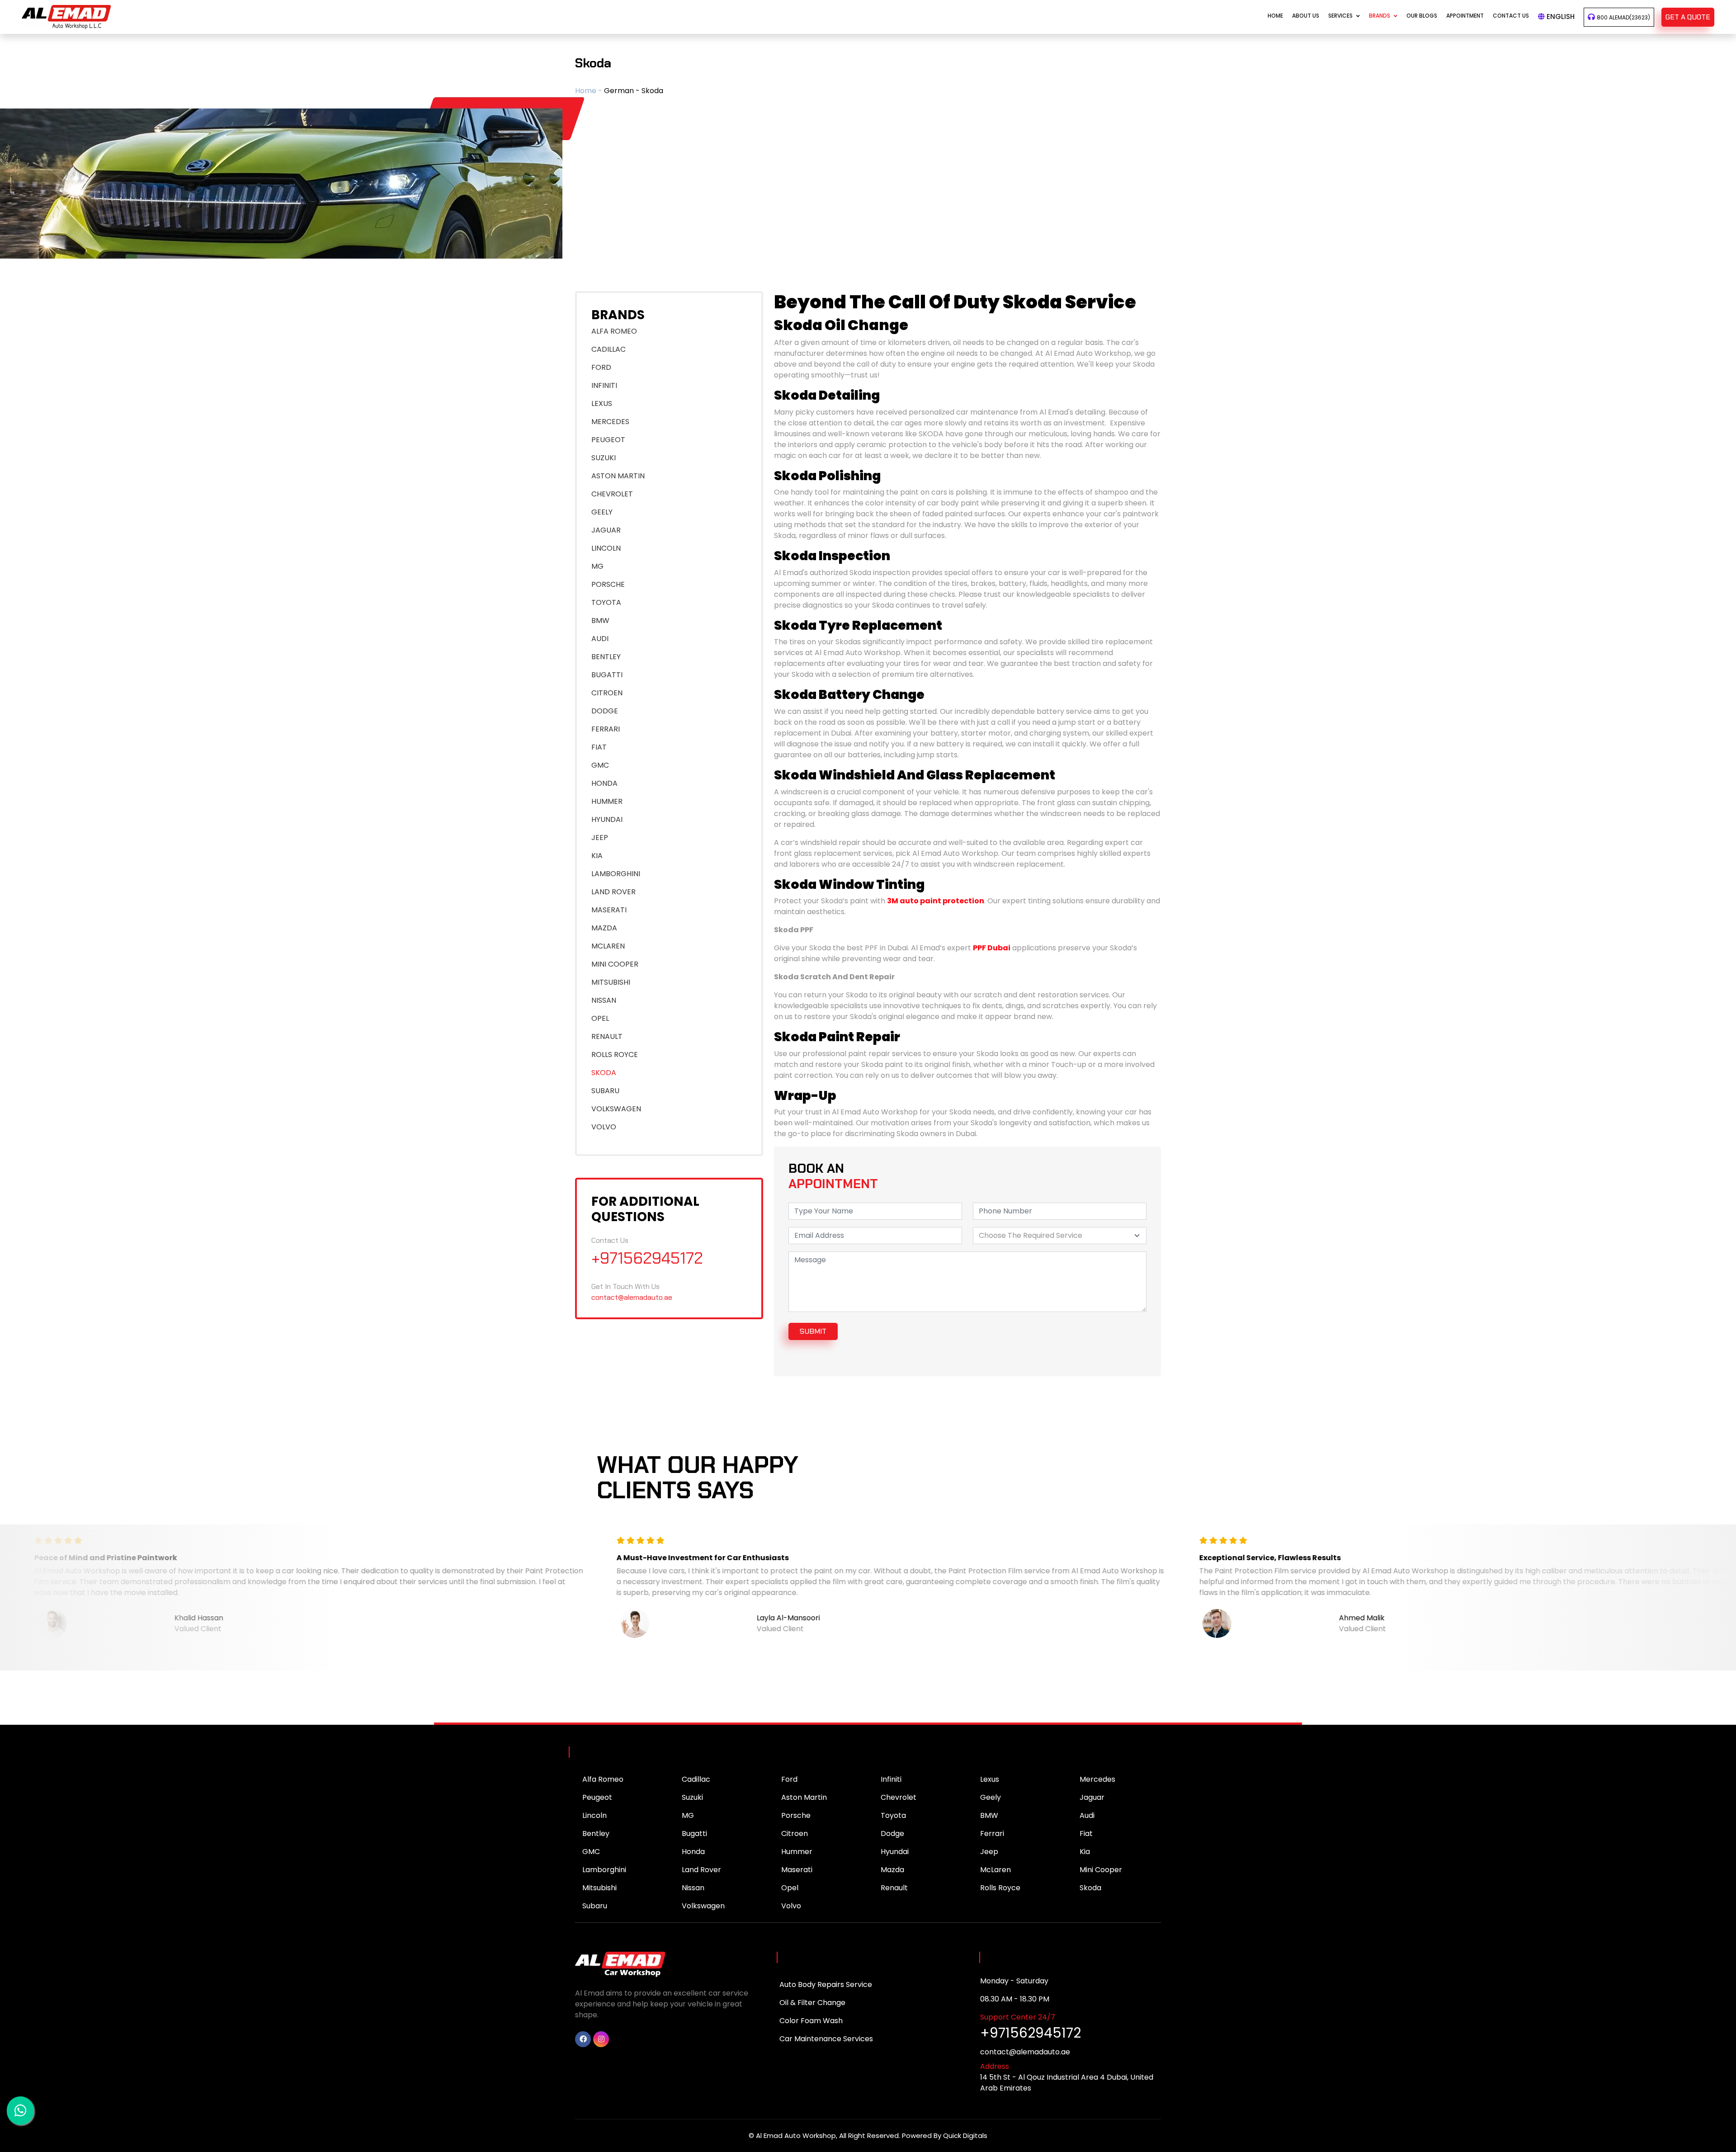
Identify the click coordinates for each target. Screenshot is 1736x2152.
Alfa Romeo (603, 1779)
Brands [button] (1380, 16)
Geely (991, 1797)
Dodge (892, 1833)
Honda (693, 1852)
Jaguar (1092, 1797)
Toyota (893, 1815)
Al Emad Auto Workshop (796, 2135)
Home (1275, 16)
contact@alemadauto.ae (632, 1297)
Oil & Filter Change (812, 2003)
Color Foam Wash (811, 2021)
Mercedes (1097, 1779)
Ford (789, 1779)
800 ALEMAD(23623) (1623, 17)
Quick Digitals (965, 2135)
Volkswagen (703, 1906)
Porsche (796, 1815)
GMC (591, 1852)
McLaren (995, 1870)
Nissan (693, 1888)
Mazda (892, 1870)
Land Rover (701, 1870)
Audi (1087, 1815)
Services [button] (1340, 16)
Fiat (1086, 1833)
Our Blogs (1422, 16)
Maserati (797, 1870)
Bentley (596, 1833)
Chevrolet (899, 1797)
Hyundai (895, 1852)
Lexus (990, 1779)
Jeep (989, 1852)
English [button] (1560, 17)
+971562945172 (647, 1258)
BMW (989, 1815)
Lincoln (594, 1815)
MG (688, 1815)
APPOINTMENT (1465, 16)
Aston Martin (804, 1797)
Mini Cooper (1101, 1870)
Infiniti (891, 1779)
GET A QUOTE (1688, 17)
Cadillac (696, 1779)
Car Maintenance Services (826, 2039)
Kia (1085, 1852)
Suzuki (692, 1797)
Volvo (791, 1906)
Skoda (1090, 1888)
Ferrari (992, 1833)
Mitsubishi (599, 1888)
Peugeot (597, 1797)
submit (813, 1331)
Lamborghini (604, 1870)
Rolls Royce (1000, 1888)
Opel (790, 1888)
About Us (1306, 16)
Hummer (797, 1852)
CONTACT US (1511, 16)
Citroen (795, 1833)
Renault (894, 1888)
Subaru (595, 1906)
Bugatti (694, 1833)
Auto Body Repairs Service (826, 1984)
